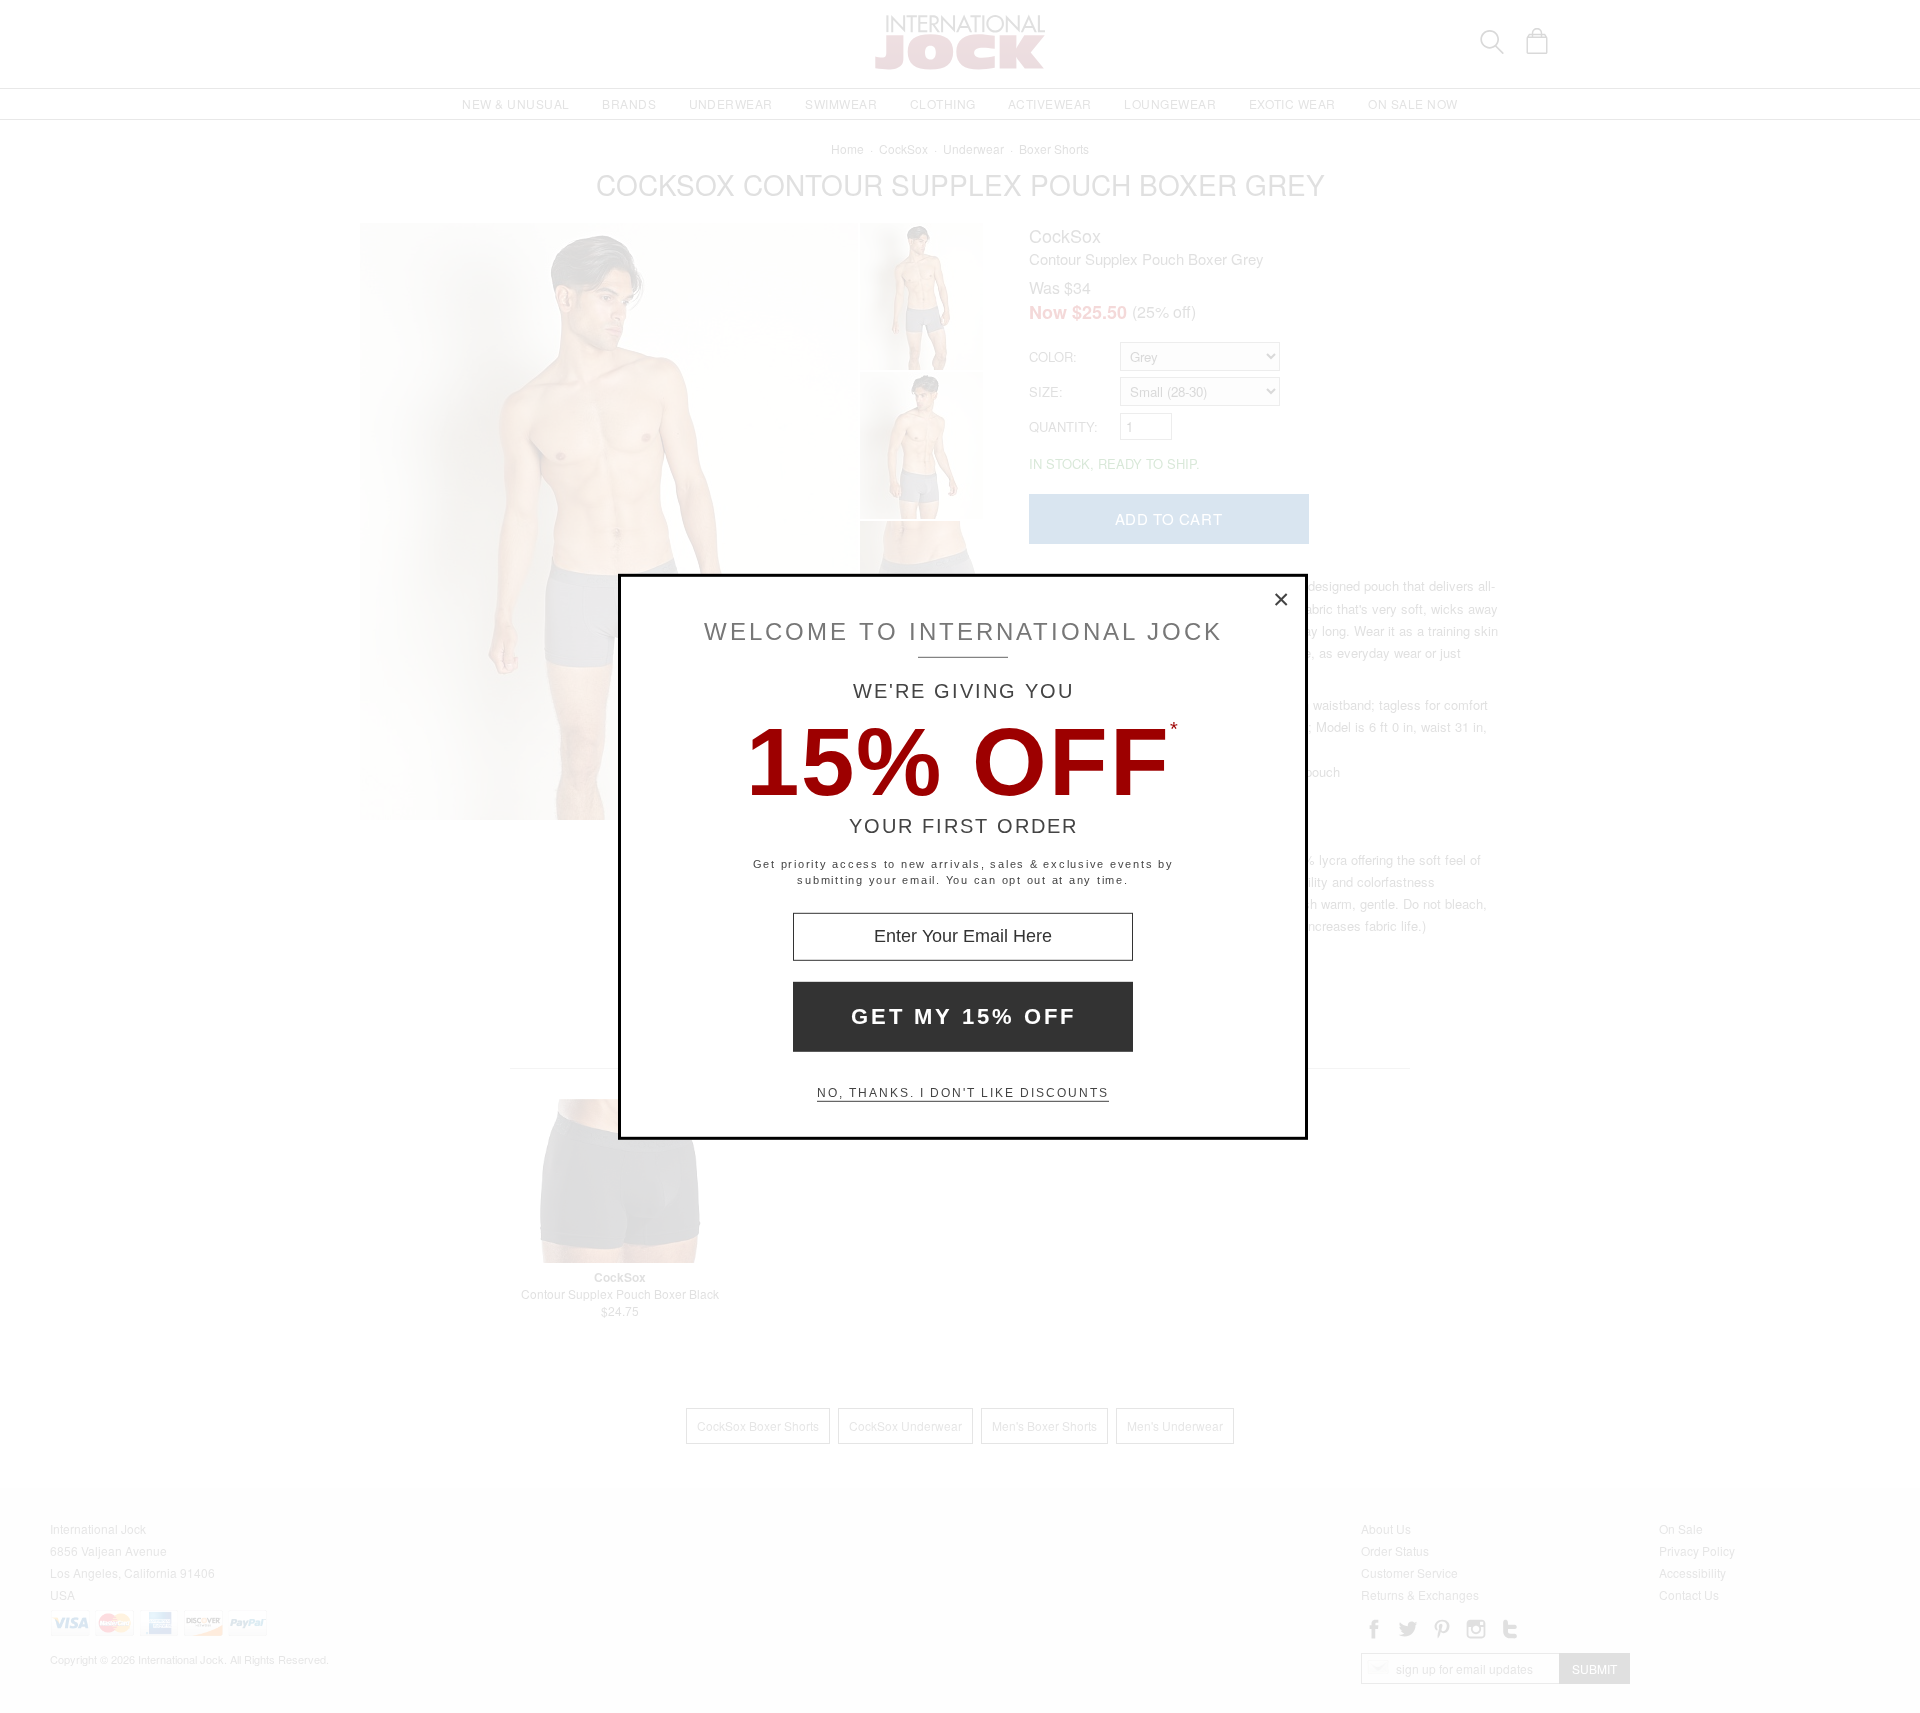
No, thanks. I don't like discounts (963, 1093)
